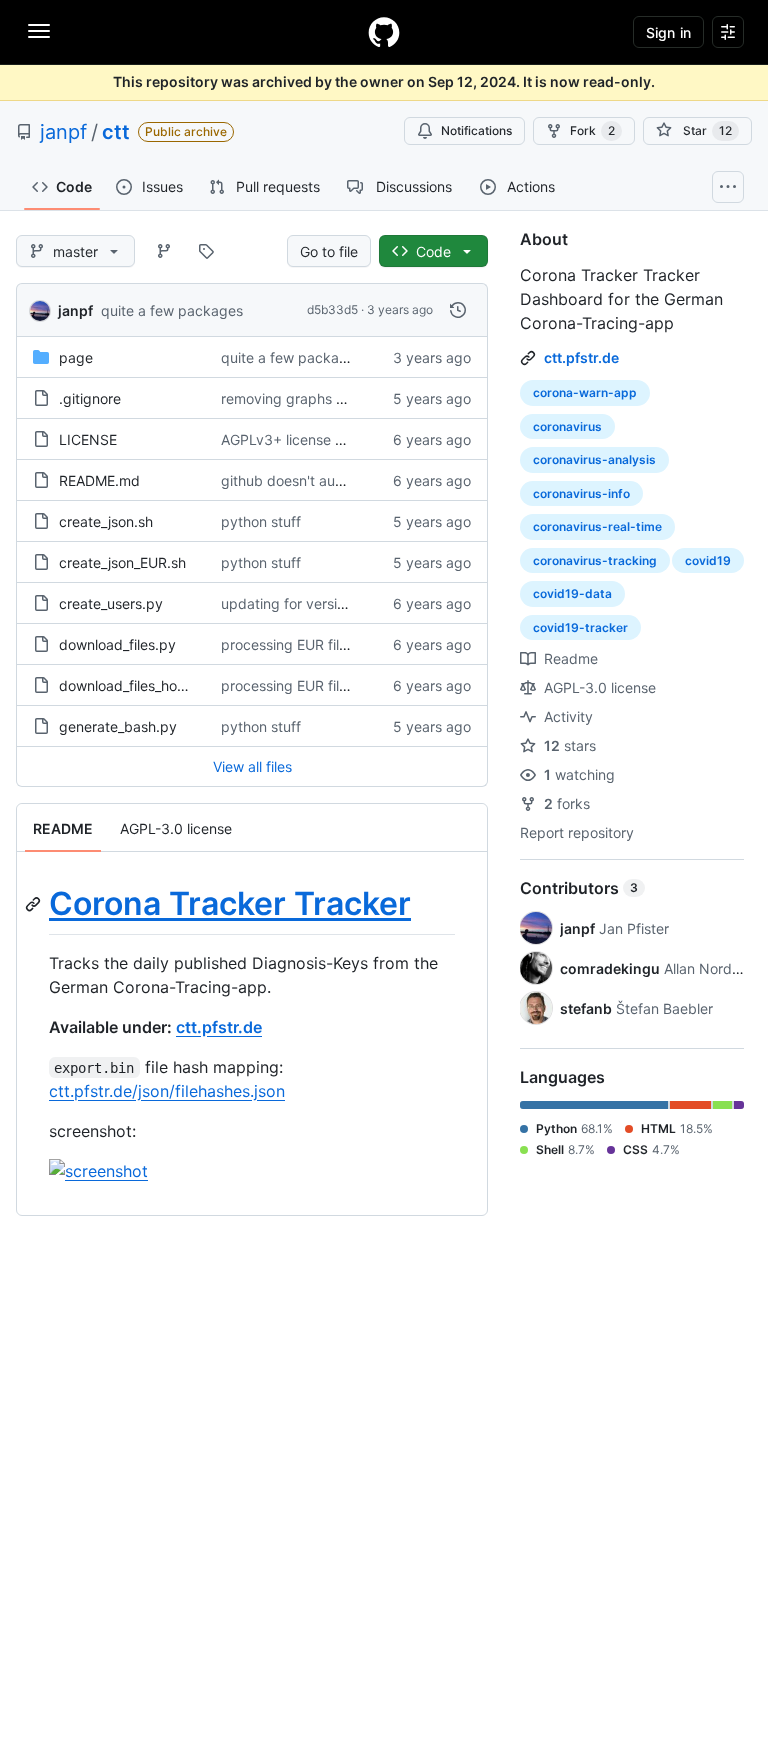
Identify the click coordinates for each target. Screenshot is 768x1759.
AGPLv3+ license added (299, 439)
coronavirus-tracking (595, 560)
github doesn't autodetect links (322, 480)
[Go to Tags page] (206, 251)
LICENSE (88, 439)
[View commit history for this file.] (458, 310)
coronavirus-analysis (594, 459)
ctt (116, 132)
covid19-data (572, 593)
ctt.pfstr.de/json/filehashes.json (167, 1091)
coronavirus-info (581, 493)
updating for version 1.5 (298, 603)
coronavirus (567, 426)
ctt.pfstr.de (219, 1027)
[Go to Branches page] (164, 251)
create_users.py (111, 603)
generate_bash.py (118, 726)
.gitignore (90, 398)
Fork (592, 130)
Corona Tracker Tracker (230, 903)
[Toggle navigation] (39, 31)
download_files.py (117, 644)
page (76, 357)
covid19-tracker (580, 627)
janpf (63, 132)
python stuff (261, 521)
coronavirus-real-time (597, 526)
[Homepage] (384, 32)
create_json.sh (106, 521)
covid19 (708, 560)
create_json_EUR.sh (122, 562)
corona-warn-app (585, 392)
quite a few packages (172, 310)
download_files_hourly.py (140, 685)
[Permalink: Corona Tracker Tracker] (35, 904)
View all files (252, 766)
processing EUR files (287, 644)
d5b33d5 (332, 309)
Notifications (476, 130)
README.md (99, 480)
